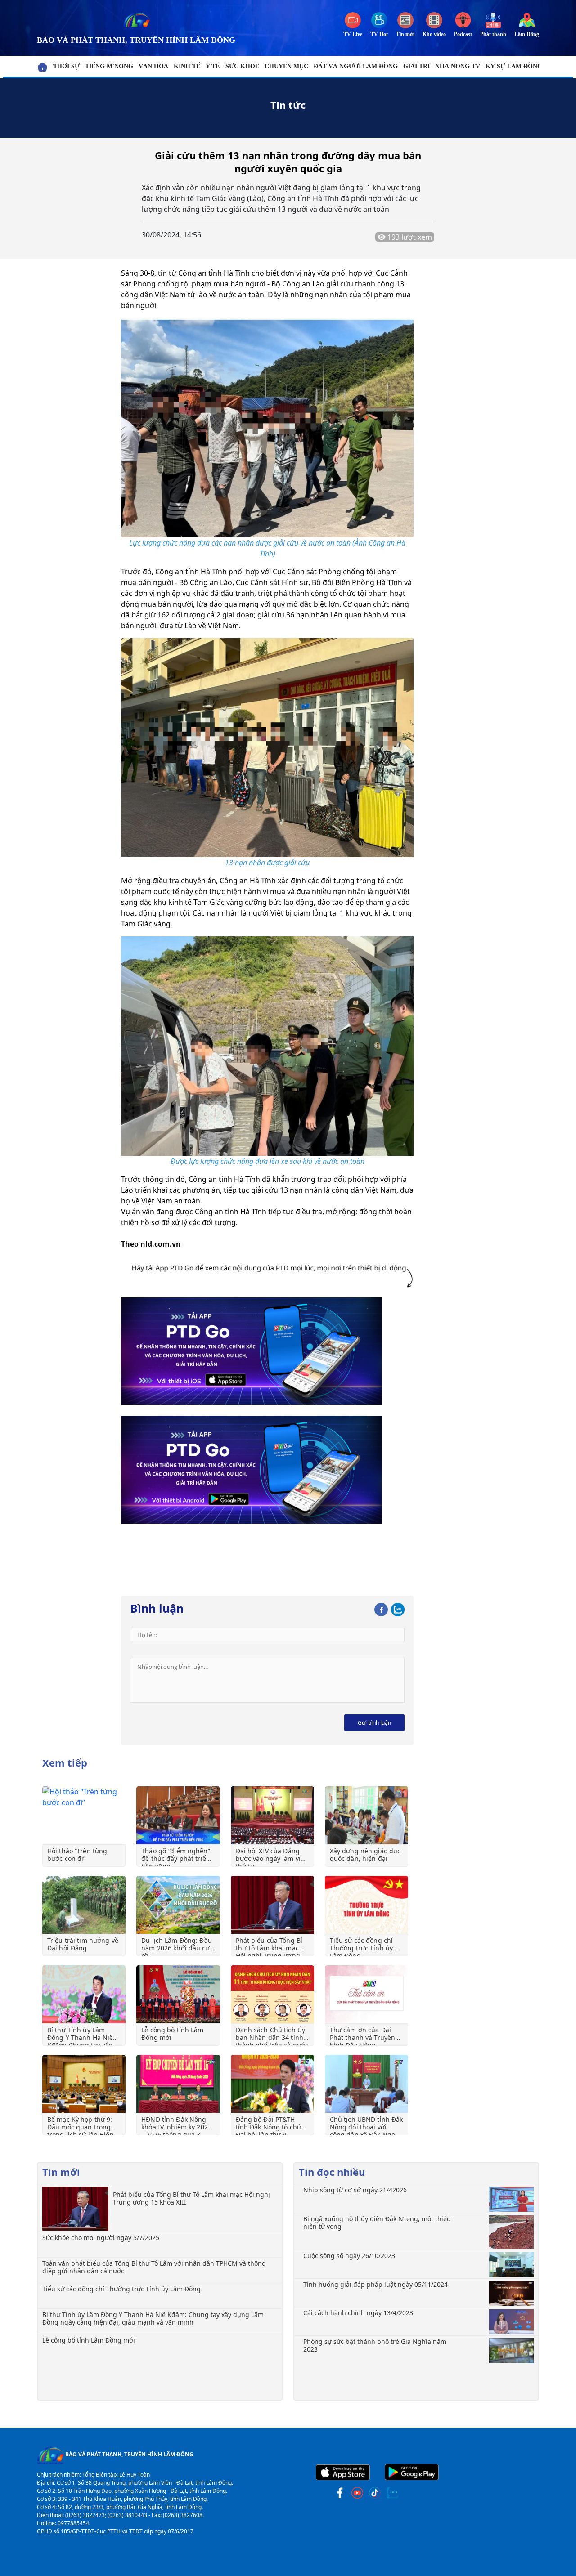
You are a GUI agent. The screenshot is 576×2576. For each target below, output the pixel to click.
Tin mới (405, 34)
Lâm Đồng (527, 34)
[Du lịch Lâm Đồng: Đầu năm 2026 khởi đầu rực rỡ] (178, 1905)
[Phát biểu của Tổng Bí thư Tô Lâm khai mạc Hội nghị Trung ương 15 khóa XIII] (272, 1905)
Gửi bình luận (374, 1723)
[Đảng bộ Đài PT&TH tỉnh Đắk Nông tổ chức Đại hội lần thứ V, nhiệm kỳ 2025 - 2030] (272, 2084)
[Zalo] (398, 1608)
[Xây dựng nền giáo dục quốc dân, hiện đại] (367, 1815)
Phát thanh (493, 34)
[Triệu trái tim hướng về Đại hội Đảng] (84, 1905)
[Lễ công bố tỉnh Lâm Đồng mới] (178, 1994)
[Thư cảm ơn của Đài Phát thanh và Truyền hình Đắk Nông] (367, 1994)
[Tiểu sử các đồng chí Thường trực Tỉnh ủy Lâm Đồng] (367, 1905)
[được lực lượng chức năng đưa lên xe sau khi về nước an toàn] (267, 1045)
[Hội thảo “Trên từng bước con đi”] (84, 1815)
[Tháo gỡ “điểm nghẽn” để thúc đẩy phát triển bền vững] (178, 1815)
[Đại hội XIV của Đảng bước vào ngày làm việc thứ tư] (272, 1815)
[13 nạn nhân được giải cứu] (267, 747)
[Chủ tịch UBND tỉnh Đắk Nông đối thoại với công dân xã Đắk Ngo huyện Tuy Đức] (367, 2084)
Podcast (463, 34)
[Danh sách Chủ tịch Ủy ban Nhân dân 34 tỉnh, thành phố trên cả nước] (272, 1994)
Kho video (434, 34)
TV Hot (379, 34)
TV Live (353, 34)
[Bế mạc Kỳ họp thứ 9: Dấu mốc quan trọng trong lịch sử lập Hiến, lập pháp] (84, 2084)
